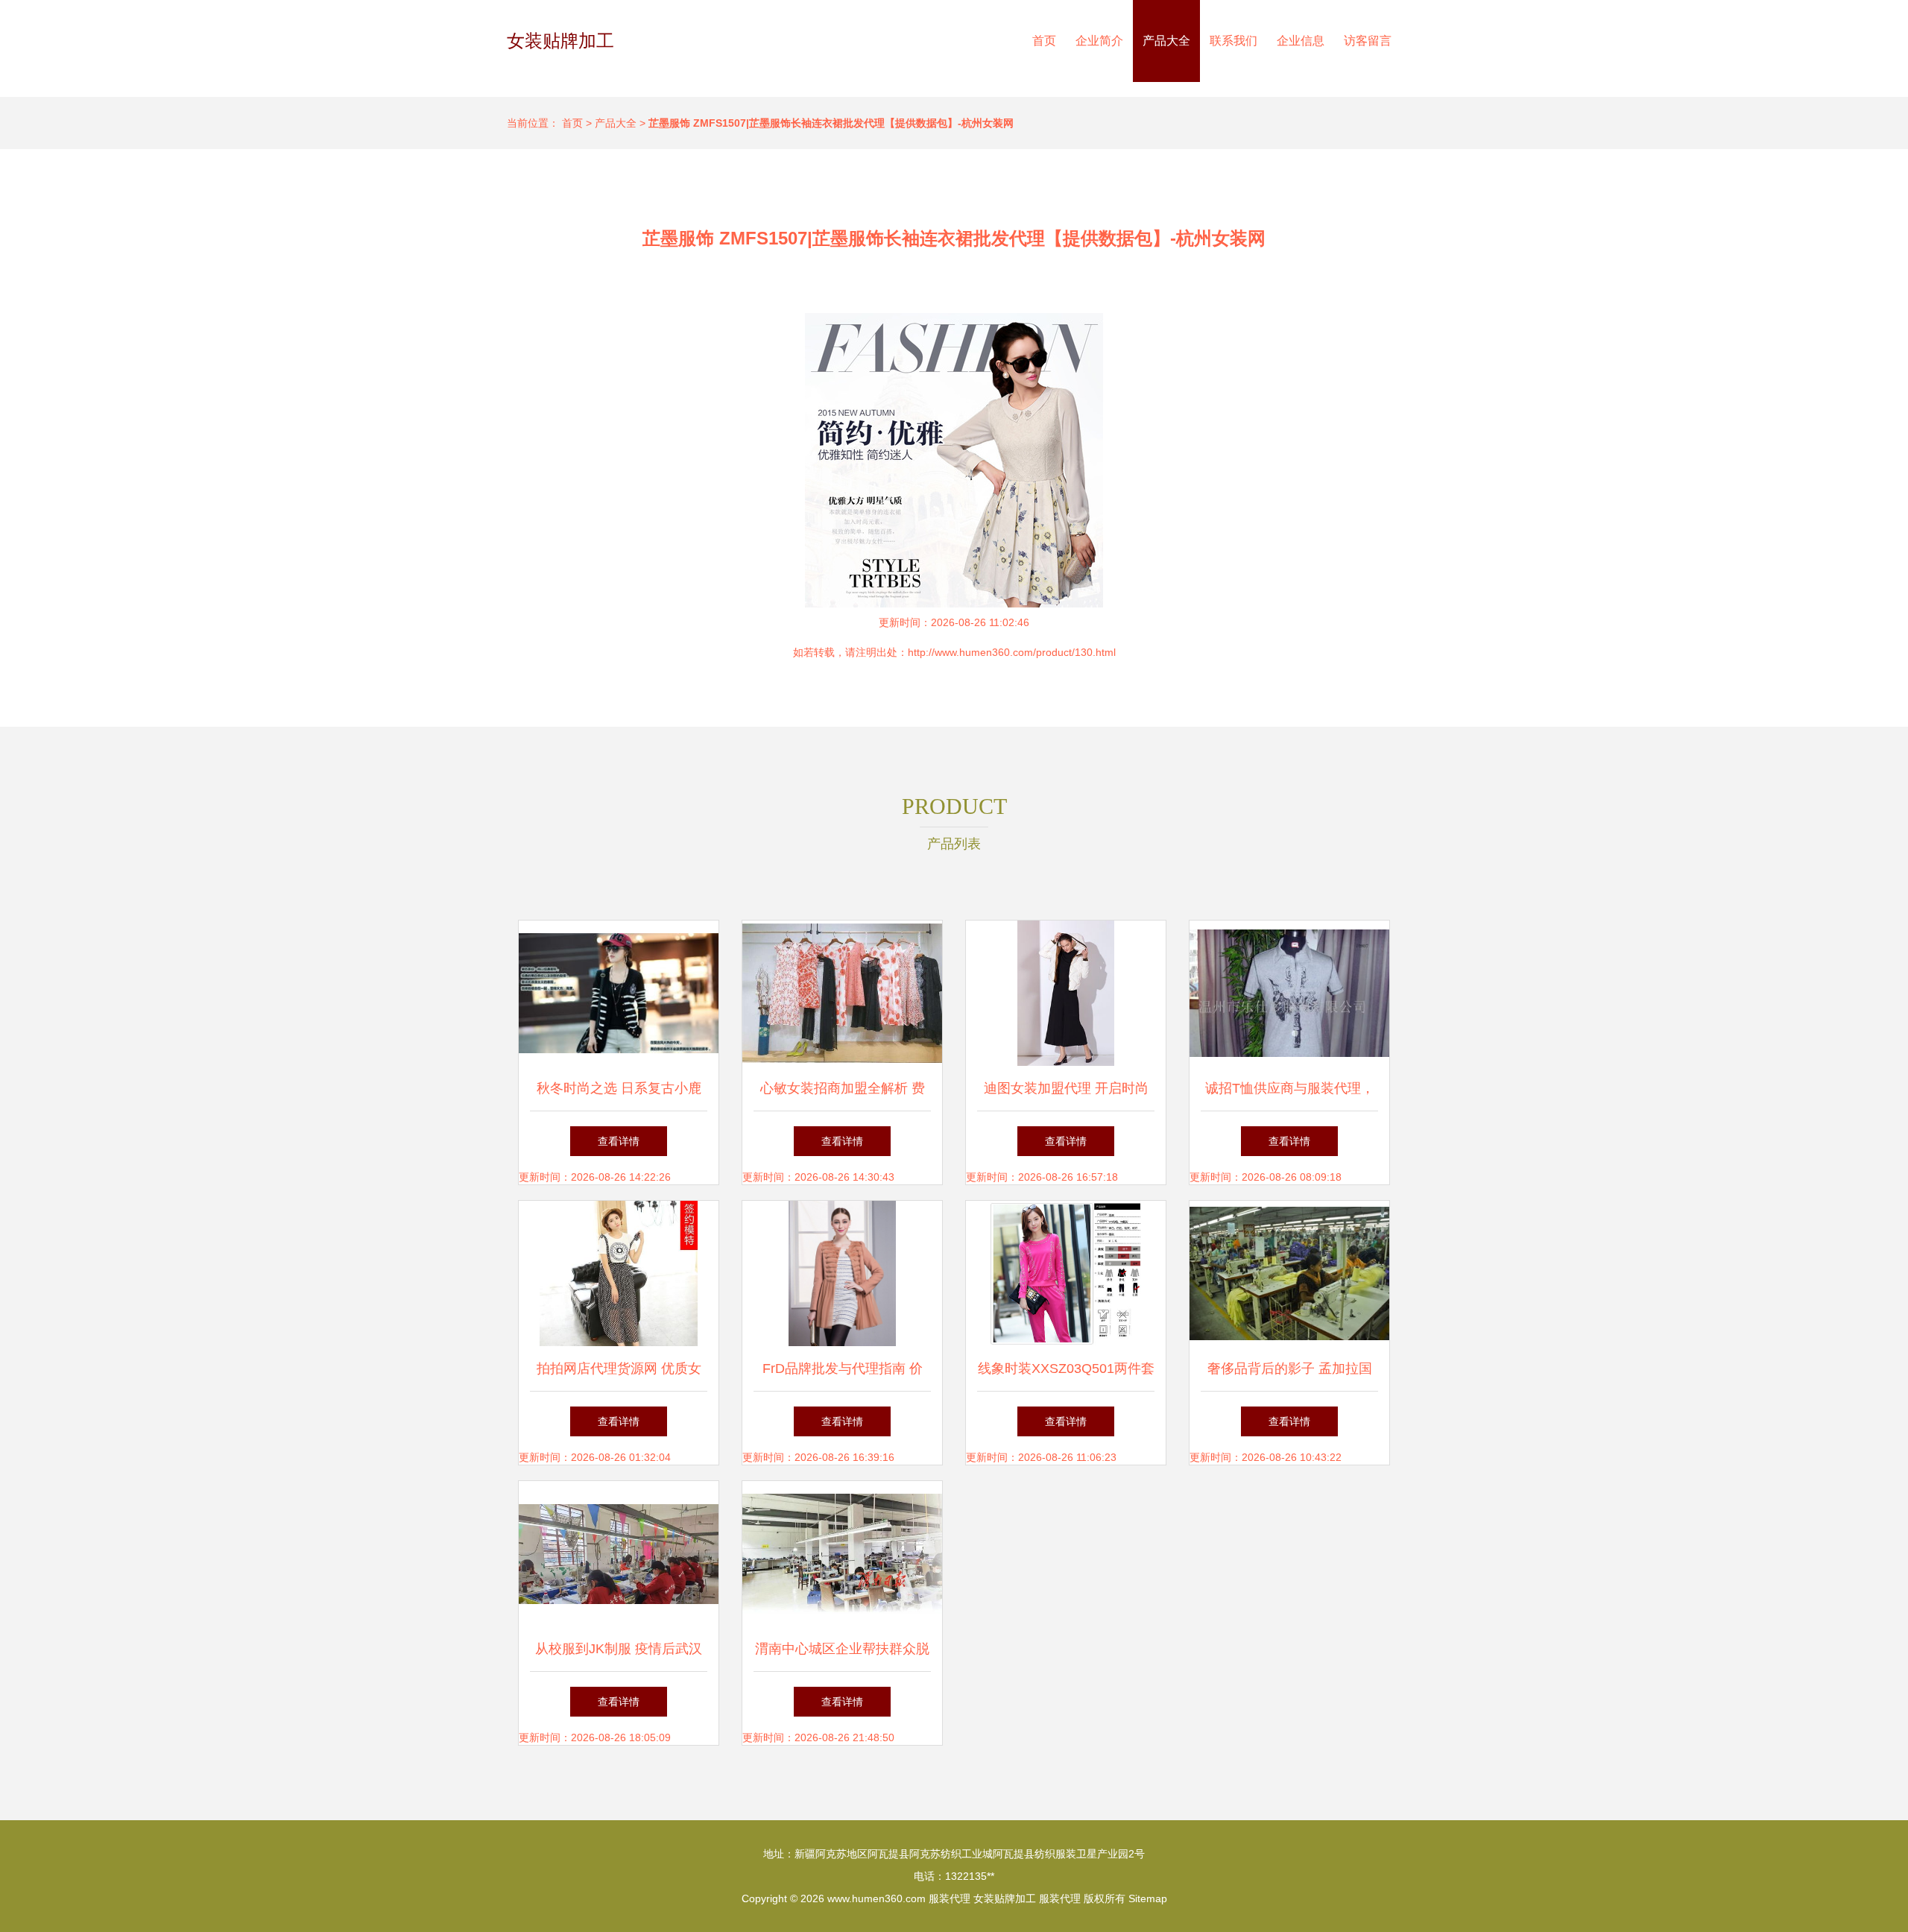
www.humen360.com (876, 1898)
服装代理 (950, 1898)
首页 (1044, 41)
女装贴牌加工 (560, 41)
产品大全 (1166, 41)
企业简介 (1099, 41)
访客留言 (1368, 41)
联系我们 (1233, 41)
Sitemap (1148, 1898)
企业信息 (1301, 41)
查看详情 (619, 1141)
